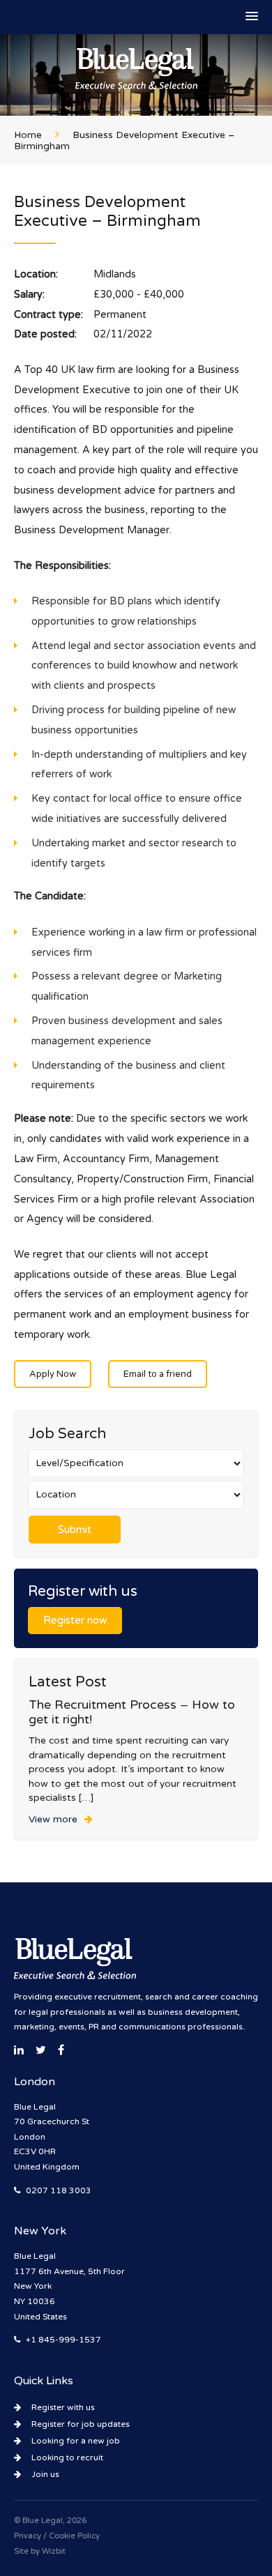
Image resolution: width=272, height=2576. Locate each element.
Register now (75, 1621)
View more (53, 1820)
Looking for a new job (76, 2441)
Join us (45, 2474)
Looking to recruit (67, 2457)
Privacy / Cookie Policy (57, 2536)
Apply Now (53, 1374)
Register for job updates (81, 2424)
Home (28, 135)
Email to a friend (158, 1374)
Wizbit (54, 2551)
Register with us (63, 2407)
